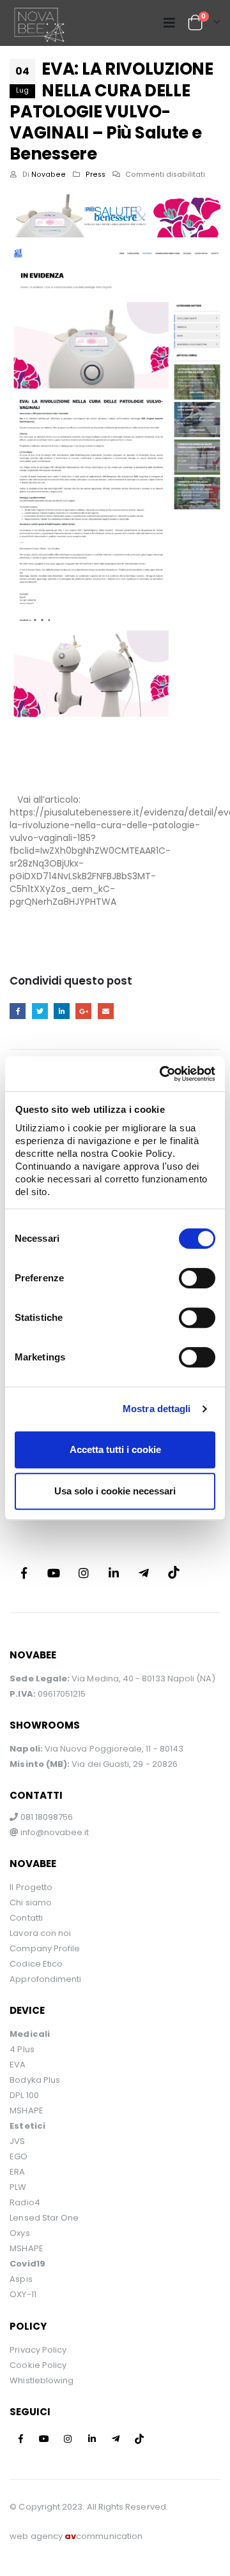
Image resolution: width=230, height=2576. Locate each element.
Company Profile (45, 1948)
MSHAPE (26, 2111)
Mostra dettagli (157, 1409)
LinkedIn (62, 1011)
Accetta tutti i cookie (115, 1449)
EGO (19, 2156)
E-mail (106, 1011)
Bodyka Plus (35, 2080)
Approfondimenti (45, 1979)
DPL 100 (24, 2095)
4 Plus (22, 2049)
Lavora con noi (40, 1933)
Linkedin (114, 1573)
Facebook (18, 1011)
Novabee (49, 175)
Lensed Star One (44, 2218)
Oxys (19, 2233)
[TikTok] (174, 1573)
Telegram (144, 1573)
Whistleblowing (42, 2380)
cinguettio (40, 1011)
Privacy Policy (38, 2350)
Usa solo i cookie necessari (115, 1491)
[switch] (197, 1278)
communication (103, 2536)
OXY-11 (23, 2294)
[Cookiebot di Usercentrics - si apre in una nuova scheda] (162, 1074)
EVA (18, 2065)
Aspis (21, 2279)
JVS (17, 2141)
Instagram (84, 1573)
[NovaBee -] (38, 23)
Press (96, 175)
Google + (83, 1011)
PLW (18, 2187)
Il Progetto (31, 1887)
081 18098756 (45, 1817)
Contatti (26, 1918)
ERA (17, 2172)
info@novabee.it (55, 1832)
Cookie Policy (38, 2365)
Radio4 (25, 2202)
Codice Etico (36, 1964)
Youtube (54, 1573)
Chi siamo (31, 1902)
